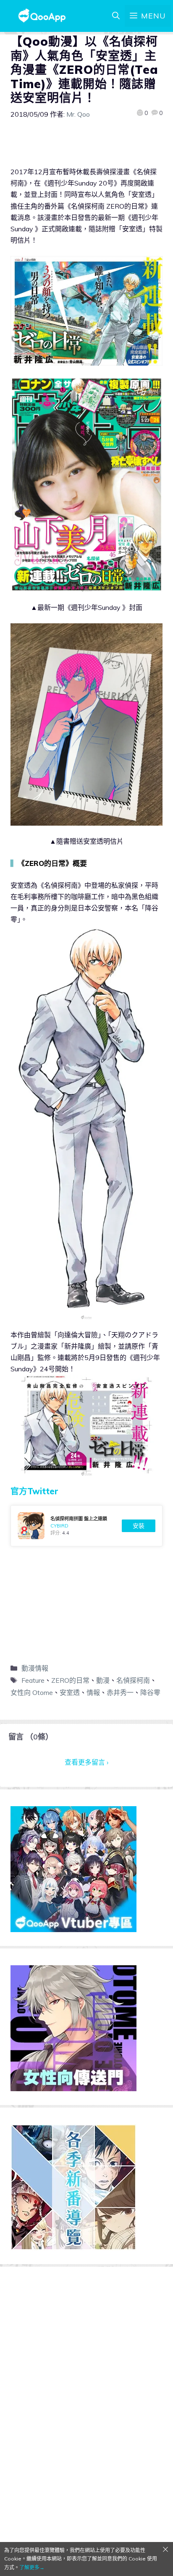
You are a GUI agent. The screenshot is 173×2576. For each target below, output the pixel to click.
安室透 (70, 1692)
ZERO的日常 (70, 1680)
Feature (33, 1680)
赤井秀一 (120, 1692)
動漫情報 (35, 1668)
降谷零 (150, 1692)
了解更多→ (32, 2567)
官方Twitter (34, 1491)
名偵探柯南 (133, 1680)
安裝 (139, 1526)
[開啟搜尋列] (116, 16)
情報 (93, 1692)
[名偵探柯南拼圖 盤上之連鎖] (86, 1526)
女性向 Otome (32, 1692)
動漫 (103, 1680)
